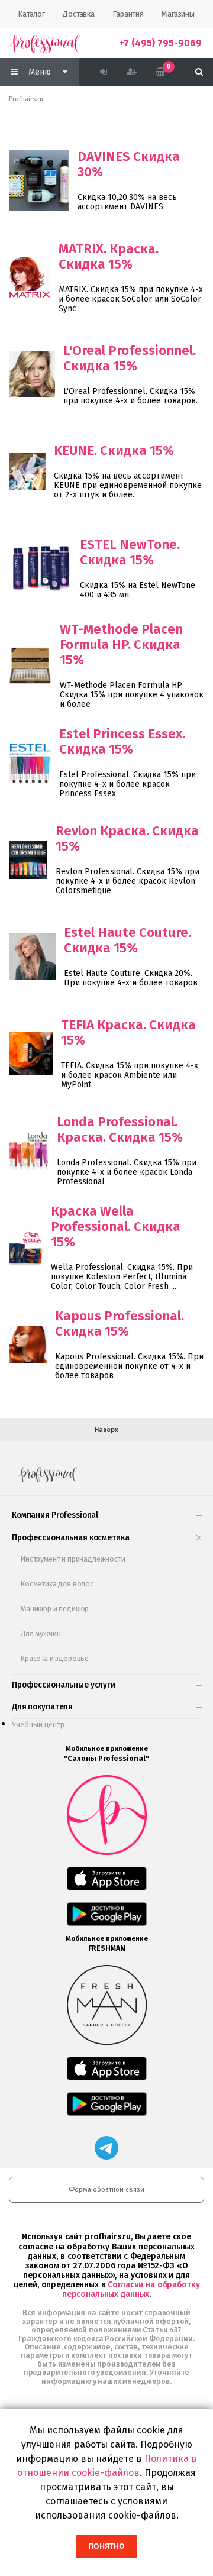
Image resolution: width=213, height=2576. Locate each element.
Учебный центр (38, 1725)
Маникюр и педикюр (55, 1609)
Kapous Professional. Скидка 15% (120, 1323)
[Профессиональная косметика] (44, 43)
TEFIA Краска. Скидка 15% (128, 1032)
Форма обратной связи (106, 2189)
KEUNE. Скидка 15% (114, 450)
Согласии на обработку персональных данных (131, 2289)
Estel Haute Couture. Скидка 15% (128, 940)
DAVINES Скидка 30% (129, 164)
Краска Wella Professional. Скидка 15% (116, 1226)
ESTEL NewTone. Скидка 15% (130, 552)
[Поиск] (199, 72)
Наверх (106, 1430)
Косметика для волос (57, 1584)
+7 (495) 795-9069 (160, 43)
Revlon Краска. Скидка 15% (127, 838)
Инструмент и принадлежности (73, 1559)
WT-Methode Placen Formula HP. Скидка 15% (121, 644)
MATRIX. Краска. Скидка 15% (109, 256)
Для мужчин (41, 1633)
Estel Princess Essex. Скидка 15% (122, 741)
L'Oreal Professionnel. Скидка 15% (130, 358)
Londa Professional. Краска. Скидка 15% (120, 1129)
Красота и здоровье (55, 1658)
